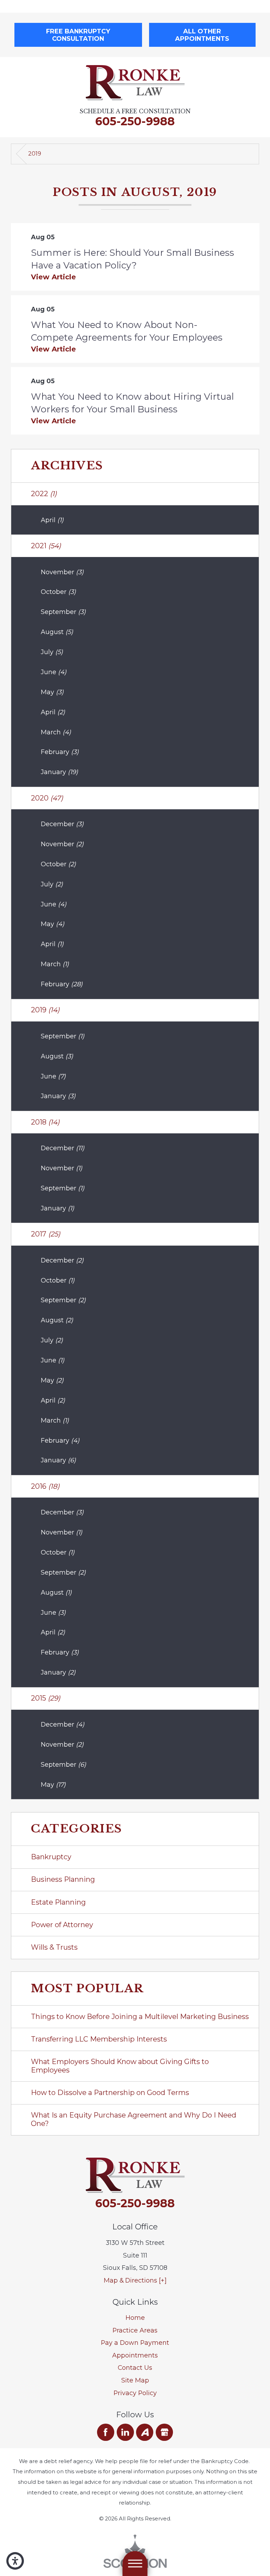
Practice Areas (135, 2330)
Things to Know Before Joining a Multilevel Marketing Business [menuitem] (140, 2017)
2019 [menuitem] (45, 1010)
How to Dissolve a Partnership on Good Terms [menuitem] (110, 2093)
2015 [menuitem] (46, 1698)
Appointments (135, 2355)
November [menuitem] (62, 572)
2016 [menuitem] (45, 1486)
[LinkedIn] (125, 2432)
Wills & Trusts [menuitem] (54, 1947)
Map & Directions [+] (135, 2280)
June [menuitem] (54, 672)
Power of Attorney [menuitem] (62, 1925)
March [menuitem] (56, 732)
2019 (35, 154)
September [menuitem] (63, 612)
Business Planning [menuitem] (63, 1879)
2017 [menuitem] (46, 1234)
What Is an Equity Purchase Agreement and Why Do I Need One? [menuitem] (134, 2119)
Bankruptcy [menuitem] (51, 1857)
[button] (15, 2561)
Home (135, 2318)
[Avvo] (145, 2432)
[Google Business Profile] (164, 2432)
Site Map (135, 2380)
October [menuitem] (58, 592)
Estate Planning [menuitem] (58, 1902)
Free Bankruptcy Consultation (78, 35)
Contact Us (135, 2368)
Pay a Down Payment (135, 2343)
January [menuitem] (59, 772)
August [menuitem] (57, 632)
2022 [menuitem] (44, 494)
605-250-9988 (135, 121)
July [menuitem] (52, 652)
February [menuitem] (60, 752)
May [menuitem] (52, 692)
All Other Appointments (202, 35)
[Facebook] (106, 2432)
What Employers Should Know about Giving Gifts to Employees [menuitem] (120, 2066)
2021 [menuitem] (46, 546)
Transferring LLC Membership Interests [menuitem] (99, 2039)
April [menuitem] (52, 520)
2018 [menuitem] (45, 1122)
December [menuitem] (62, 824)
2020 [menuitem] (47, 798)
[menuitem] (135, 2318)
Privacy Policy (135, 2393)
